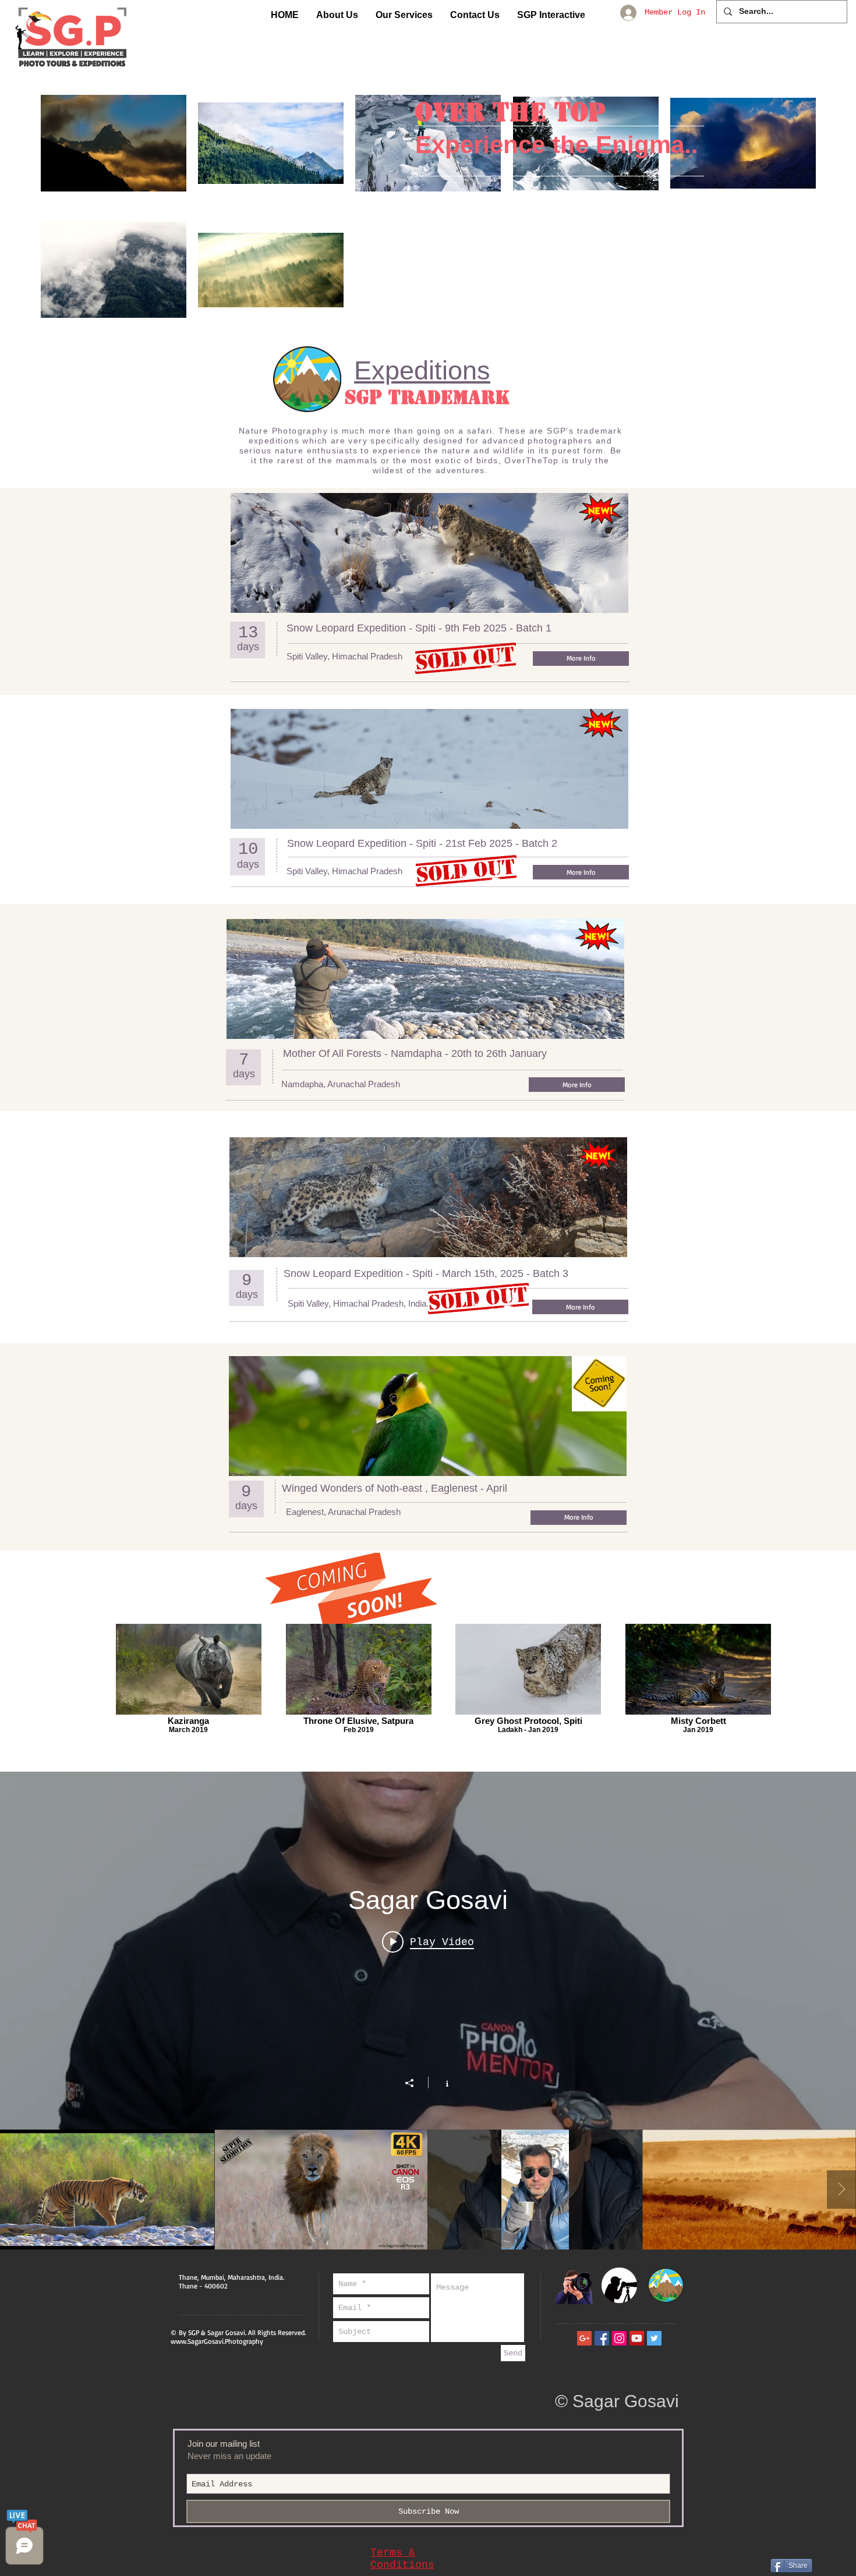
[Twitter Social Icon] (654, 2338)
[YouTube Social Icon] (637, 2338)
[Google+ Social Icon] (584, 2338)
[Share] (415, 2083)
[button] (337, 15)
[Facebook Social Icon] (602, 2338)
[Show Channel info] (441, 2082)
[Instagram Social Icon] (619, 2338)
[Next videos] (841, 2190)
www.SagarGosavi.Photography (217, 2341)
